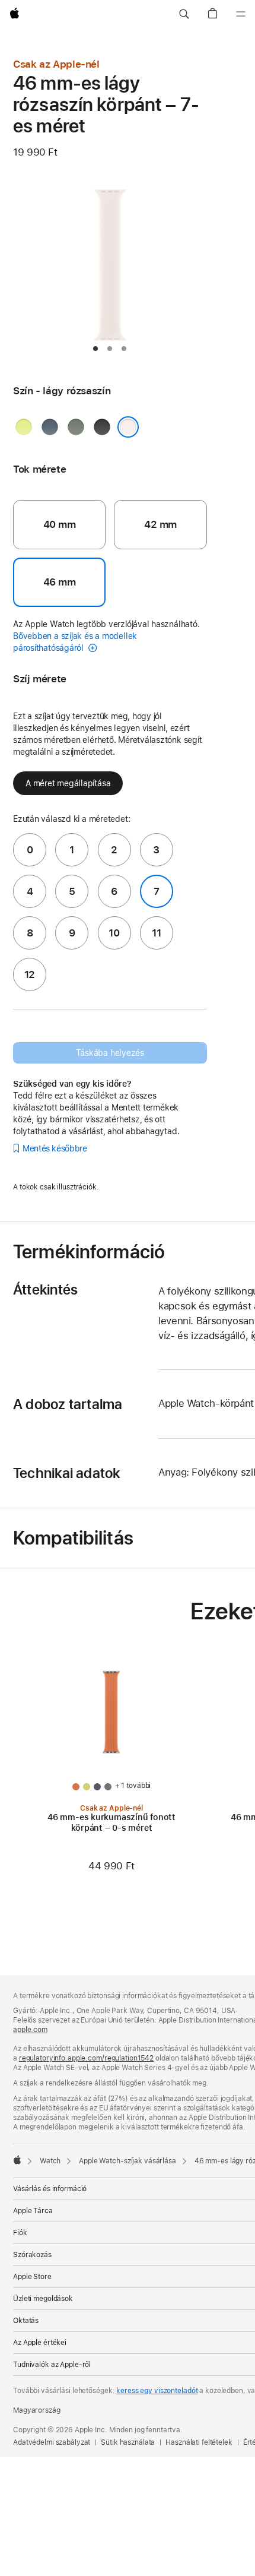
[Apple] (17, 2160)
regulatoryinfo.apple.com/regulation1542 (86, 2058)
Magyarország (37, 2410)
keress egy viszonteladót (157, 2391)
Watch (50, 2161)
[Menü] (241, 14)
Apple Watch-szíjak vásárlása (128, 2161)
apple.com (30, 2030)
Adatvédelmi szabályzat (52, 2442)
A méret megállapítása (68, 783)
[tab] (95, 349)
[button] (184, 14)
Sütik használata (128, 2442)
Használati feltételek (199, 2442)
